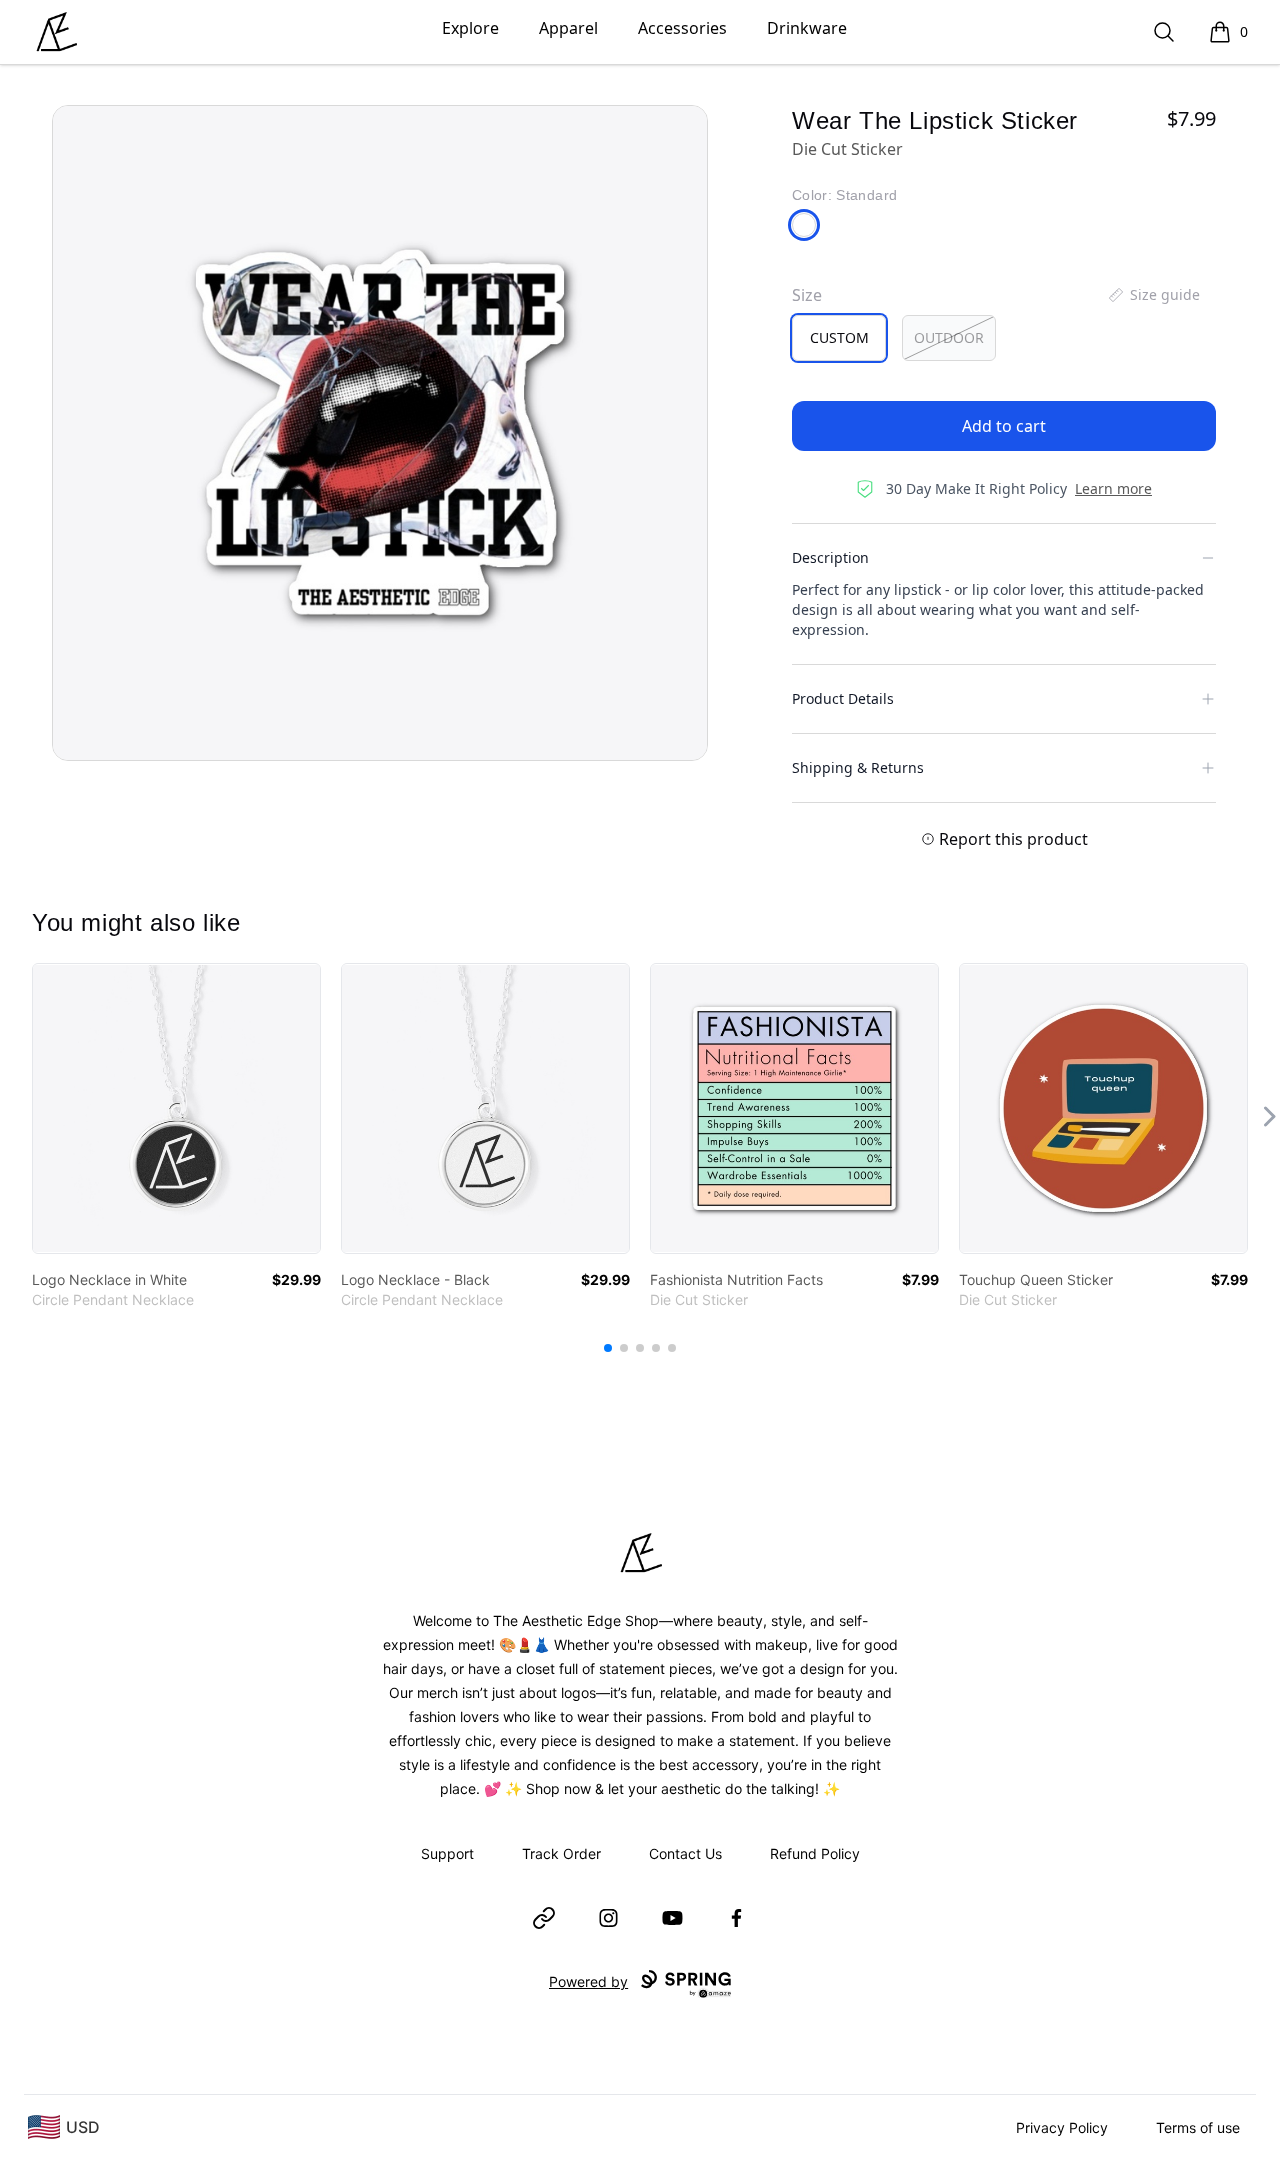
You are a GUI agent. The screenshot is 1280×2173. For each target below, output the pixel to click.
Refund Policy (815, 1853)
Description (830, 557)
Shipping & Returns (858, 767)
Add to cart (1004, 426)
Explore (470, 28)
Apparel (568, 28)
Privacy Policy (1062, 2127)
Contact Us (685, 1853)
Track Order (561, 1853)
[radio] (839, 338)
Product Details (843, 698)
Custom (839, 337)
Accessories (682, 28)
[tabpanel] (380, 433)
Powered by (588, 1981)
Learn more (1113, 488)
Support (447, 1853)
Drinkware (807, 28)
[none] (1153, 295)
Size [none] (807, 295)
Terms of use (1198, 2127)
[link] (176, 1108)
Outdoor (949, 337)
